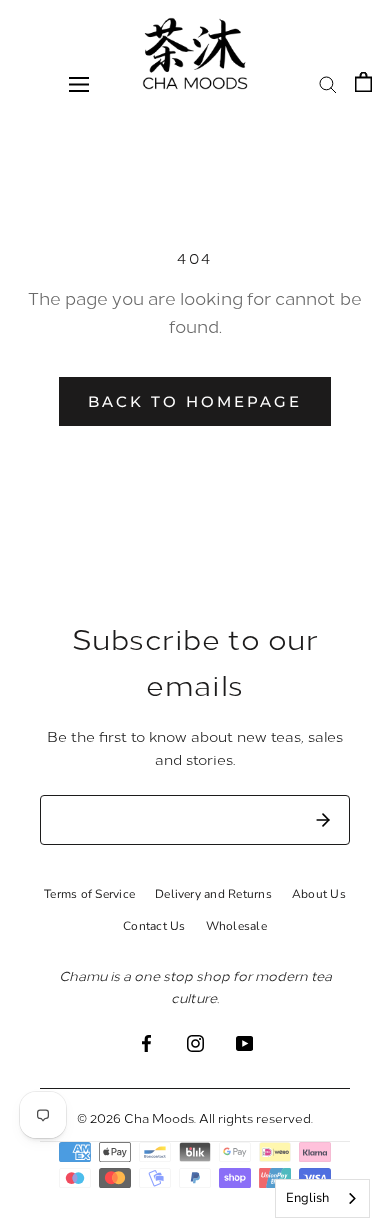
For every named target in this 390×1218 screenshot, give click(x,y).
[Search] (328, 83)
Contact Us (154, 926)
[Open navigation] (79, 83)
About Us (319, 894)
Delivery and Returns (213, 894)
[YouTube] (244, 1042)
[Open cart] (363, 82)
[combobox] (322, 1198)
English (307, 1198)
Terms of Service (89, 894)
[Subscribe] (323, 820)
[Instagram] (195, 1042)
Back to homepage (195, 401)
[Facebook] (146, 1042)
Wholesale (236, 926)
